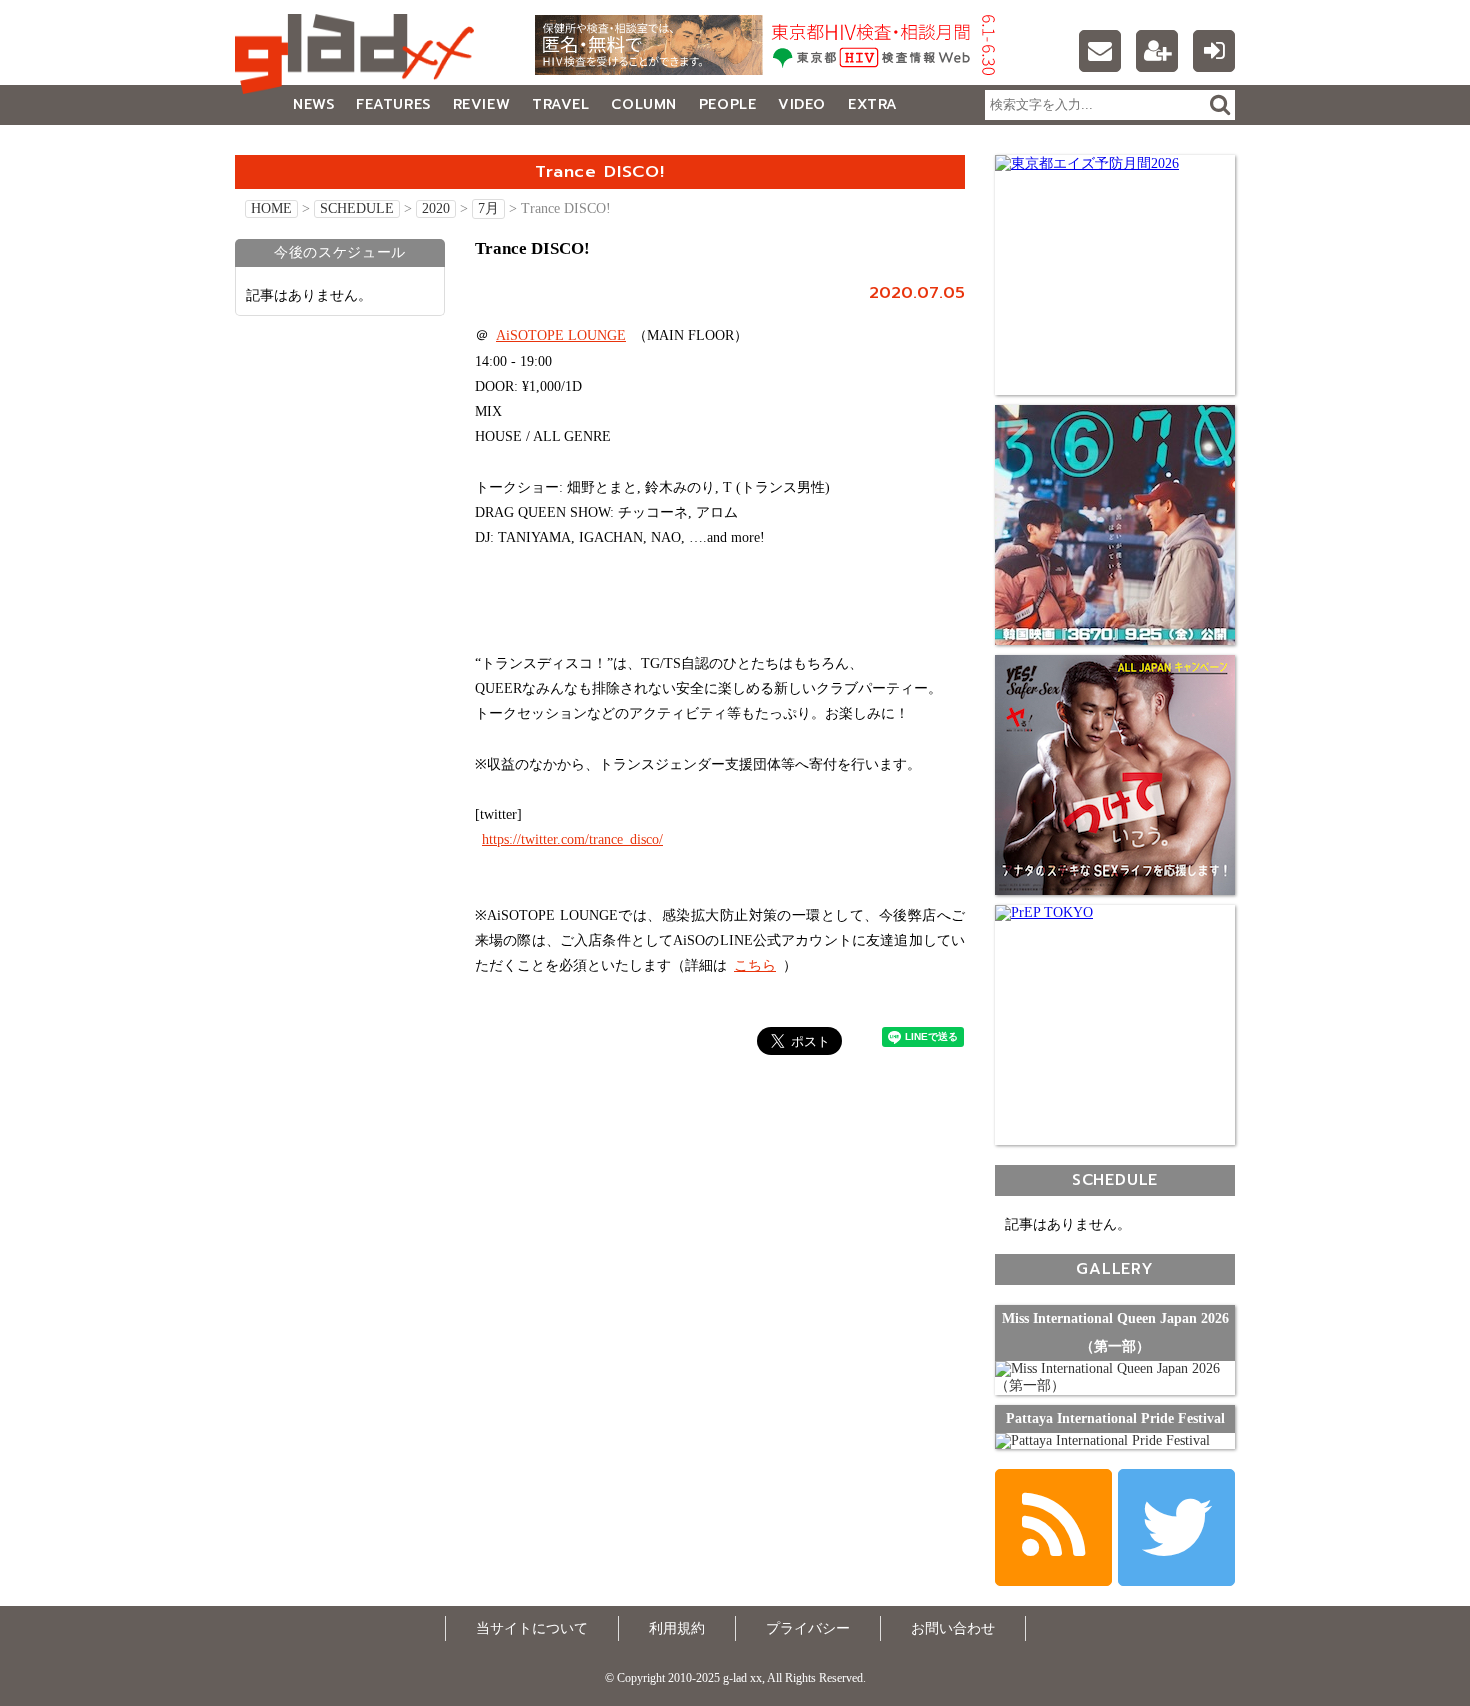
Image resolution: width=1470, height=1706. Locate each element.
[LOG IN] (1214, 51)
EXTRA (873, 104)
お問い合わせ (953, 1628)
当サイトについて (532, 1628)
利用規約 (677, 1628)
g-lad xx (360, 54)
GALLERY (279, 144)
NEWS (313, 104)
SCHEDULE (357, 208)
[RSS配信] (1053, 1527)
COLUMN (643, 104)
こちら (755, 965)
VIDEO (802, 104)
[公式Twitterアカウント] (1176, 1527)
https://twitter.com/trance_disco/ (572, 839)
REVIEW (481, 104)
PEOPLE (727, 104)
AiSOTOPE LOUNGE (561, 335)
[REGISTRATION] (1157, 51)
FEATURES (393, 104)
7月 (488, 208)
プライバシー (808, 1628)
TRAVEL (560, 104)
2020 (436, 208)
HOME (271, 208)
